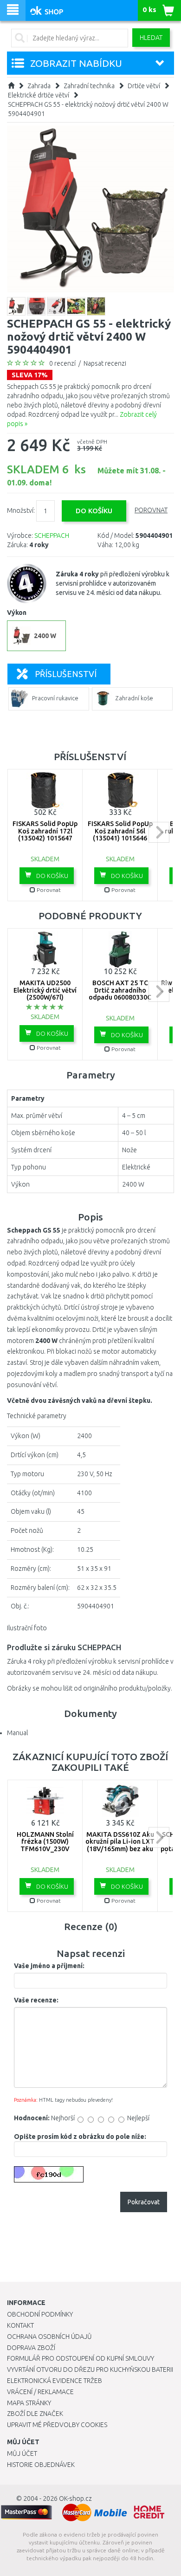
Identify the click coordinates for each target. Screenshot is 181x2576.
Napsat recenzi (105, 363)
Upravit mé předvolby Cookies (57, 2425)
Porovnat (151, 510)
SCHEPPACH (52, 536)
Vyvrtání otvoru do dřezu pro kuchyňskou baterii (90, 2369)
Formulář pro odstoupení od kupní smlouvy (81, 2358)
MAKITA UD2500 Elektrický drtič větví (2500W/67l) (45, 990)
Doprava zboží (31, 2348)
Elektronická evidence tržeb (55, 2381)
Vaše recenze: (36, 2000)
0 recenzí (62, 363)
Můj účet (22, 2453)
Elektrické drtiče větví (39, 95)
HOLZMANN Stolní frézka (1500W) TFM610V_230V (45, 1842)
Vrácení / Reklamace (40, 2392)
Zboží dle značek (35, 2414)
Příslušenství (66, 674)
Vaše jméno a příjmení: (49, 1966)
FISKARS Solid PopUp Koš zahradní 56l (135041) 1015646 (120, 831)
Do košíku (52, 876)
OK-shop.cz (75, 2499)
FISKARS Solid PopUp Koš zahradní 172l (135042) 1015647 (45, 831)
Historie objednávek (41, 2465)
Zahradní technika (89, 86)
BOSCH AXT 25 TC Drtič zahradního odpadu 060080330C (120, 990)
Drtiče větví (144, 86)
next (159, 832)
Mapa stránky (29, 2403)
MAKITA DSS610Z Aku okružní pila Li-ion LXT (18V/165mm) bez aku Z (120, 1845)
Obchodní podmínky (40, 2314)
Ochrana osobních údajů (49, 2337)
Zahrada (39, 86)
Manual (17, 1733)
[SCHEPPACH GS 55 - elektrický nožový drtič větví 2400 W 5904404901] (90, 208)
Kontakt (20, 2325)
